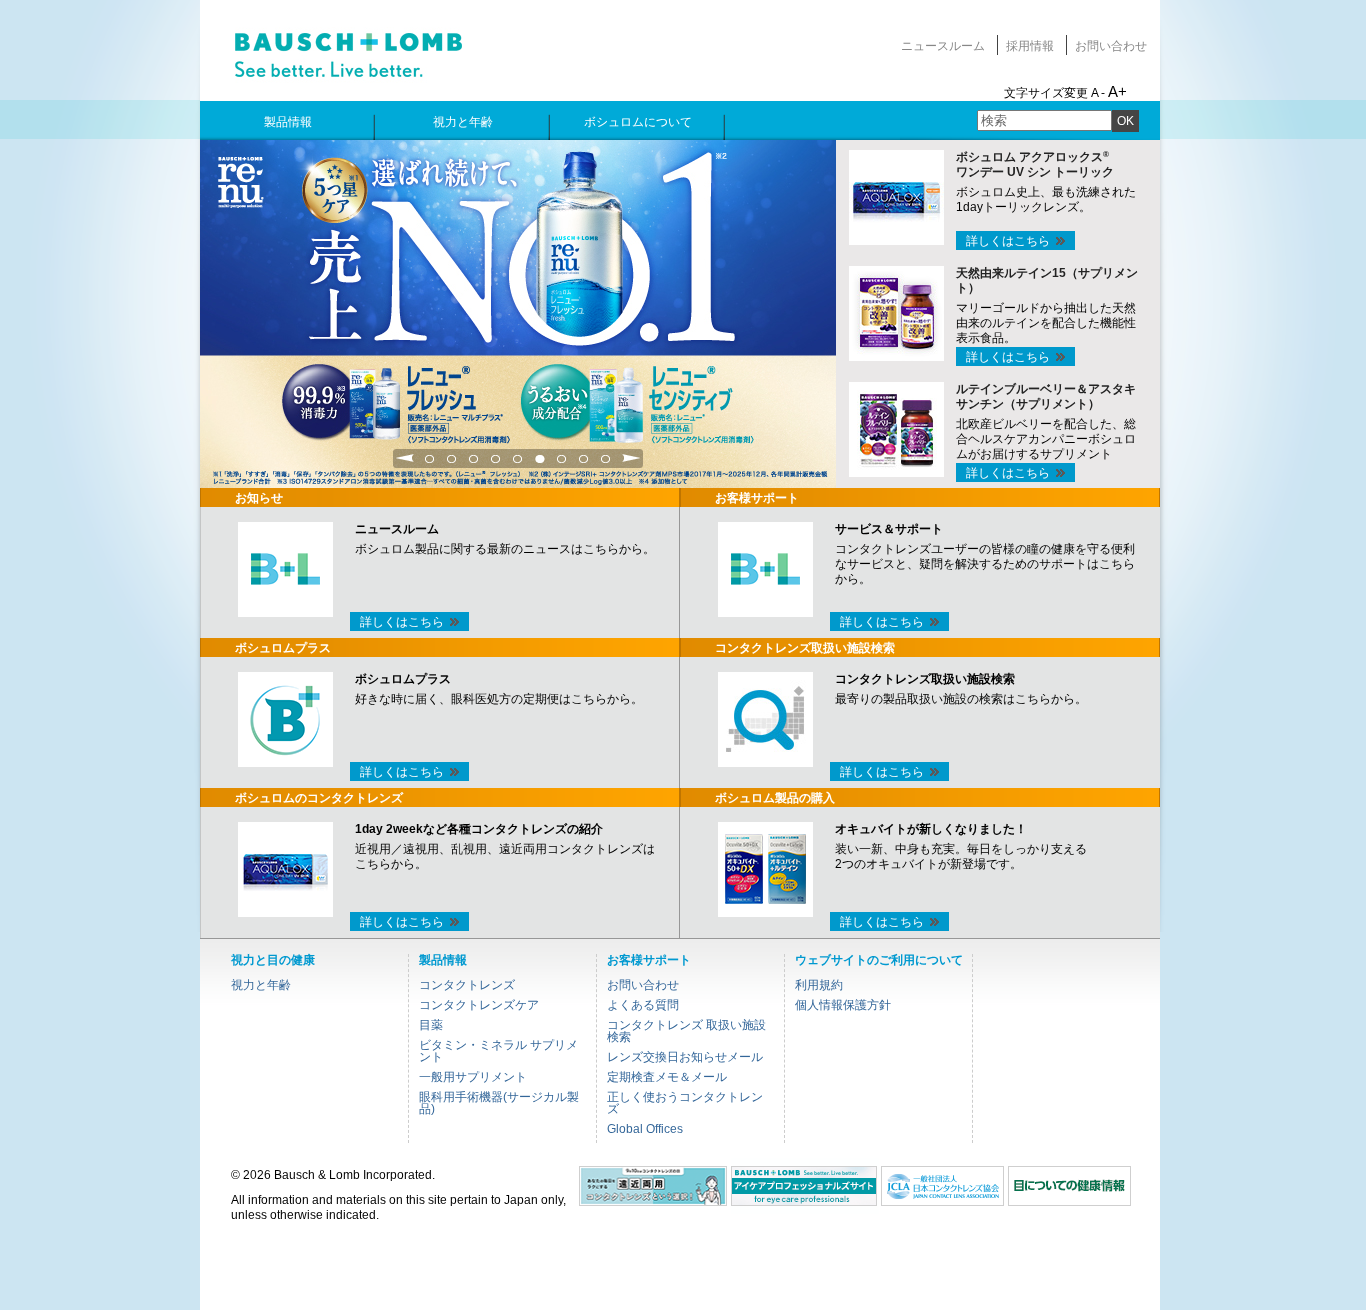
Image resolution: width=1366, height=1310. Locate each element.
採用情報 (1030, 46)
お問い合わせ (1111, 46)
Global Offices (645, 1129)
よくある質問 (643, 1005)
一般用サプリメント (473, 1077)
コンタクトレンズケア (479, 1005)
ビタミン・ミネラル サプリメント (498, 1051)
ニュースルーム (943, 46)
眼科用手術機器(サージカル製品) (499, 1103)
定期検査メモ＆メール (667, 1077)
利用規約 (819, 985)
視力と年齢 (261, 985)
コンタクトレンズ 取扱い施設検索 (686, 1031)
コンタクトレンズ (467, 985)
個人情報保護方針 (843, 1005)
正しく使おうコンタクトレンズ (685, 1103)
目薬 (431, 1025)
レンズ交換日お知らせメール (685, 1057)
